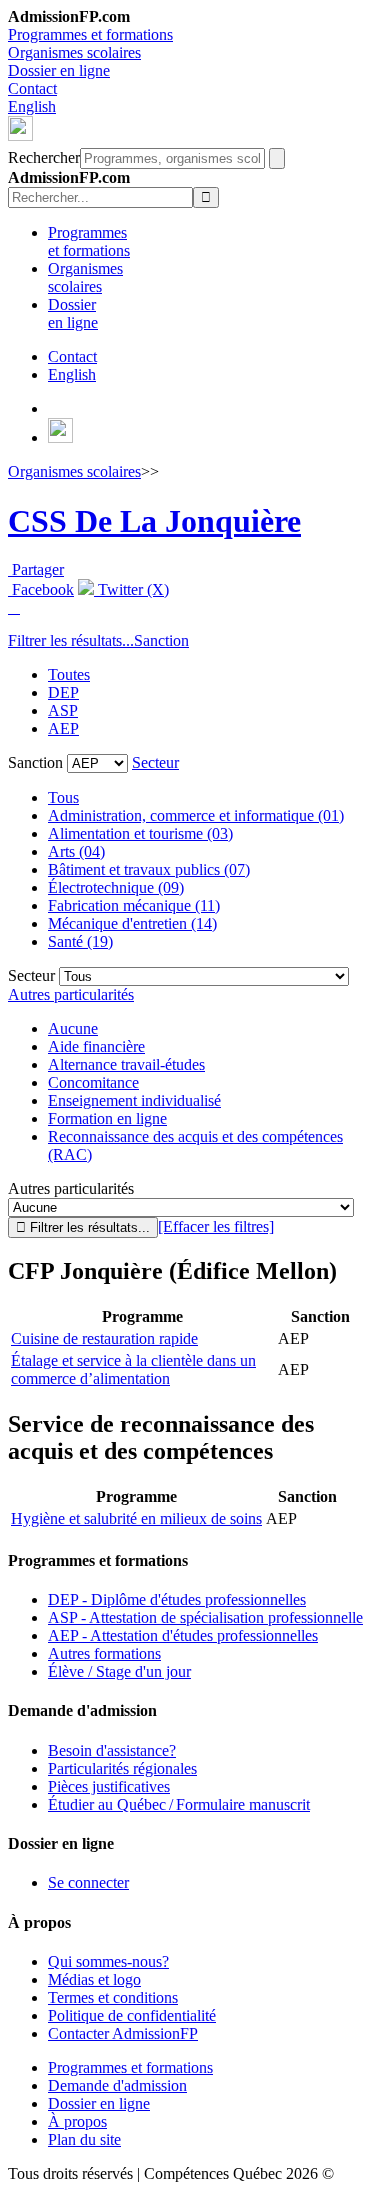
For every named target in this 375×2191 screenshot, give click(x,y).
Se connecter (88, 1882)
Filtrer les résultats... (71, 640)
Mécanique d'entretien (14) (132, 923)
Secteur (155, 762)
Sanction (161, 640)
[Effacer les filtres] (216, 1226)
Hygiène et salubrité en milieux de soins (136, 1518)
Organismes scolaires (74, 52)
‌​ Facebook (41, 589)
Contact (32, 88)
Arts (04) (76, 851)
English (32, 106)
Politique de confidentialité (132, 2015)
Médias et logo (94, 1979)
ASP (63, 710)
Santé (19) (80, 941)
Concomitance (93, 1082)
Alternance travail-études (126, 1064)
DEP (63, 692)
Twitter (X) (131, 589)
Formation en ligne (107, 1118)
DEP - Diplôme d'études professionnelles (177, 1599)
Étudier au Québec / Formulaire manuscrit (179, 1804)
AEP (63, 728)
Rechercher (44, 157)
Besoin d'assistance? (112, 1750)
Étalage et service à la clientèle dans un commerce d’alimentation (133, 1369)
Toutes (69, 674)
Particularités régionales (122, 1768)
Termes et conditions (113, 1997)
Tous (63, 797)
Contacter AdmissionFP (123, 2033)
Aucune (73, 1028)
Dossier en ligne (59, 70)
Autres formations (104, 1653)
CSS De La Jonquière (154, 521)
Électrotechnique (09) (116, 887)
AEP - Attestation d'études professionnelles (183, 1635)
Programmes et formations (90, 34)
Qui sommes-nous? (108, 1961)
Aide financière (96, 1046)
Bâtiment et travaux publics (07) (149, 869)
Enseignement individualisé (134, 1100)
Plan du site (84, 2139)
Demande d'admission (117, 2085)
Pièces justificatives (109, 1786)
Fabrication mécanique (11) (134, 905)
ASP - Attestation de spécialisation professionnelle (205, 1617)
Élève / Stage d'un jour (119, 1671)
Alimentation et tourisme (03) (140, 833)
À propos (77, 2121)
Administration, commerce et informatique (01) (196, 815)
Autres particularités (71, 994)
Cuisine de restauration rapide (104, 1338)
